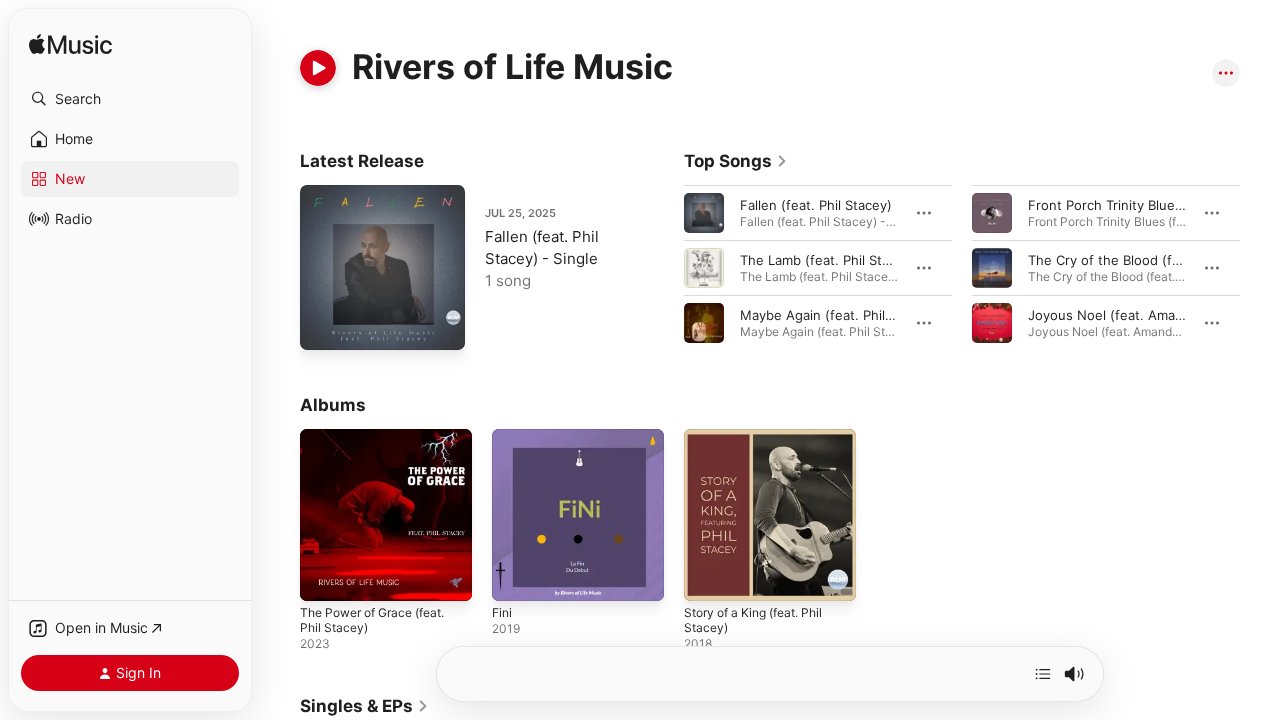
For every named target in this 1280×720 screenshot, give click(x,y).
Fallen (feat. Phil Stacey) (816, 205)
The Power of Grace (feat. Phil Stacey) (382, 445)
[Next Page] (1260, 268)
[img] (70, 45)
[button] (130, 99)
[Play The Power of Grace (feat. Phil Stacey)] (325, 576)
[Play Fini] (517, 576)
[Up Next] (1043, 674)
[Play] (318, 68)
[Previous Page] (664, 268)
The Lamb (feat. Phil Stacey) (828, 260)
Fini (503, 437)
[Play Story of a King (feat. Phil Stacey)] (709, 576)
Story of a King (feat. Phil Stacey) (762, 445)
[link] (736, 161)
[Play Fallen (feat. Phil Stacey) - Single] (325, 325)
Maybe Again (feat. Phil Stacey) (838, 315)
